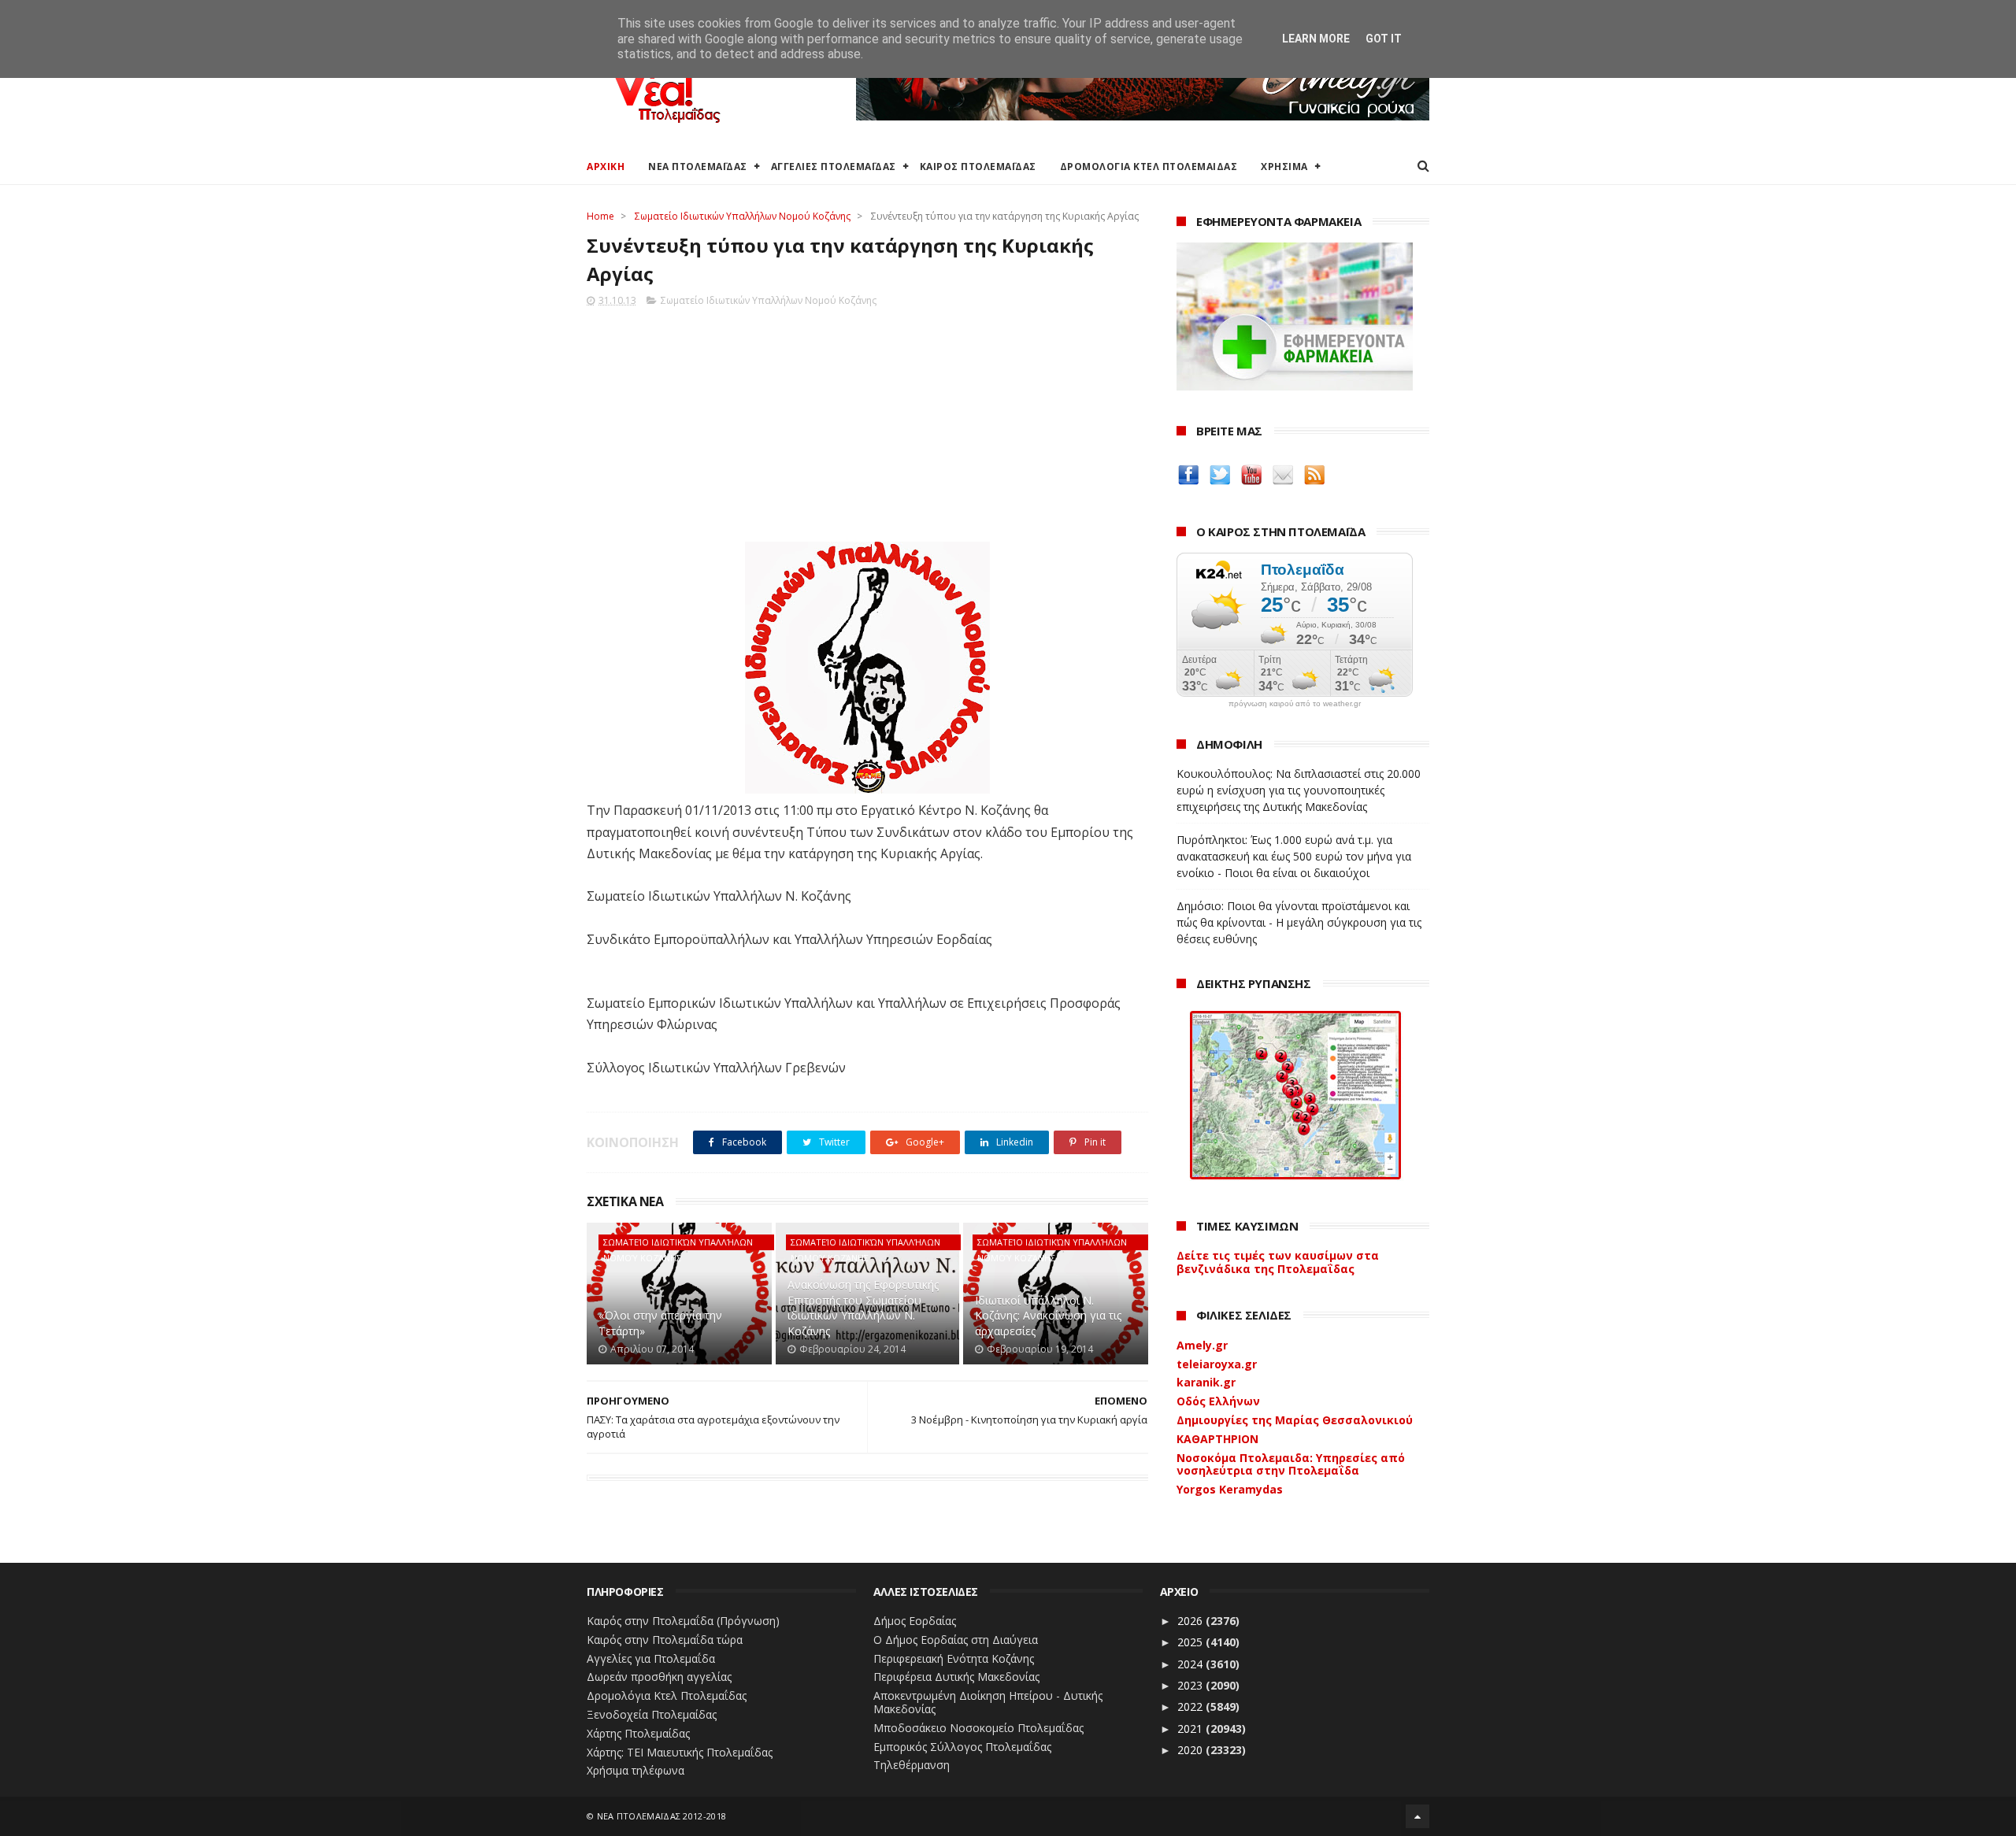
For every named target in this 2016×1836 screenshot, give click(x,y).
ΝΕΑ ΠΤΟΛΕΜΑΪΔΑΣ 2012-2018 (662, 1816)
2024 (1191, 1664)
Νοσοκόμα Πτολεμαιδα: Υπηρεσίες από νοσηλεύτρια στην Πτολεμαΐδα (1291, 1464)
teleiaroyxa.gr (1217, 1364)
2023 (1191, 1685)
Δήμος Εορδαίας (915, 1621)
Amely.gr (1202, 1345)
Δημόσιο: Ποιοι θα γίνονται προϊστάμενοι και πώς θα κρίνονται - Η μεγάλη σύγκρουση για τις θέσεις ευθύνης (1299, 922)
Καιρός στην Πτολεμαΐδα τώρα (665, 1640)
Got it (1384, 39)
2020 (1191, 1750)
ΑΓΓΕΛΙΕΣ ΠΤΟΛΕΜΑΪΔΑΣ (834, 167)
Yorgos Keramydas (1230, 1489)
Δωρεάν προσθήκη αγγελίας (659, 1677)
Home (600, 216)
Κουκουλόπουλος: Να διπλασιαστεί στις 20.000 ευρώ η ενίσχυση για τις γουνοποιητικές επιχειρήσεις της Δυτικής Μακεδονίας (1299, 790)
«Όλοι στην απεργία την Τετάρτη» (660, 1323)
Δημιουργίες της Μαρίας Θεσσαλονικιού (1295, 1420)
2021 (1191, 1729)
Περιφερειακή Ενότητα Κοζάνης (954, 1658)
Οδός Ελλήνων (1218, 1401)
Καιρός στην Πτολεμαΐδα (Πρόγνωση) (683, 1621)
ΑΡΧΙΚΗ (606, 167)
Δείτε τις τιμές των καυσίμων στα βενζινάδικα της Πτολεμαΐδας (1278, 1262)
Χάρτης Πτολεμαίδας (638, 1733)
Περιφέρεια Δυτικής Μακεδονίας (956, 1677)
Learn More (1316, 39)
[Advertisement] (867, 420)
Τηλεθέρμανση (912, 1765)
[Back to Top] (1417, 1816)
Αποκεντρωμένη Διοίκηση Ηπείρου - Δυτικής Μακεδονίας (988, 1702)
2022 (1191, 1706)
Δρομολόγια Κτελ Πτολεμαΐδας (667, 1695)
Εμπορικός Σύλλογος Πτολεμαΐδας (962, 1747)
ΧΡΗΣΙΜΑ (1284, 167)
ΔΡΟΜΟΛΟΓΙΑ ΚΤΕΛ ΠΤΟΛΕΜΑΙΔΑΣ (1149, 167)
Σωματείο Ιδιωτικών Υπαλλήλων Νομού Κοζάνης (743, 216)
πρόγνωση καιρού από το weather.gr (1295, 704)
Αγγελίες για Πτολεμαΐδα (651, 1658)
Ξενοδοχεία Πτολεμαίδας (652, 1714)
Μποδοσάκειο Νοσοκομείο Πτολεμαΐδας (978, 1728)
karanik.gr (1206, 1382)
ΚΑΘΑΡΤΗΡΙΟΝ (1217, 1439)
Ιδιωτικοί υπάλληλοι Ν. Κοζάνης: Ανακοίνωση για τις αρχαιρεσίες (1048, 1316)
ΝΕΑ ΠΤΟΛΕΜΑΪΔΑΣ (698, 167)
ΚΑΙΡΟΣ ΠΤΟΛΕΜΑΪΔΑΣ (978, 167)
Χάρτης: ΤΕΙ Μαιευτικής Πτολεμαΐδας (680, 1752)
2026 (1191, 1621)
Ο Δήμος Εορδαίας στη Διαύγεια (956, 1640)
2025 (1191, 1642)
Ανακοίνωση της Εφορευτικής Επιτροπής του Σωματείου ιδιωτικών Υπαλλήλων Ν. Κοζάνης (863, 1308)
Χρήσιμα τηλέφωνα (636, 1770)
